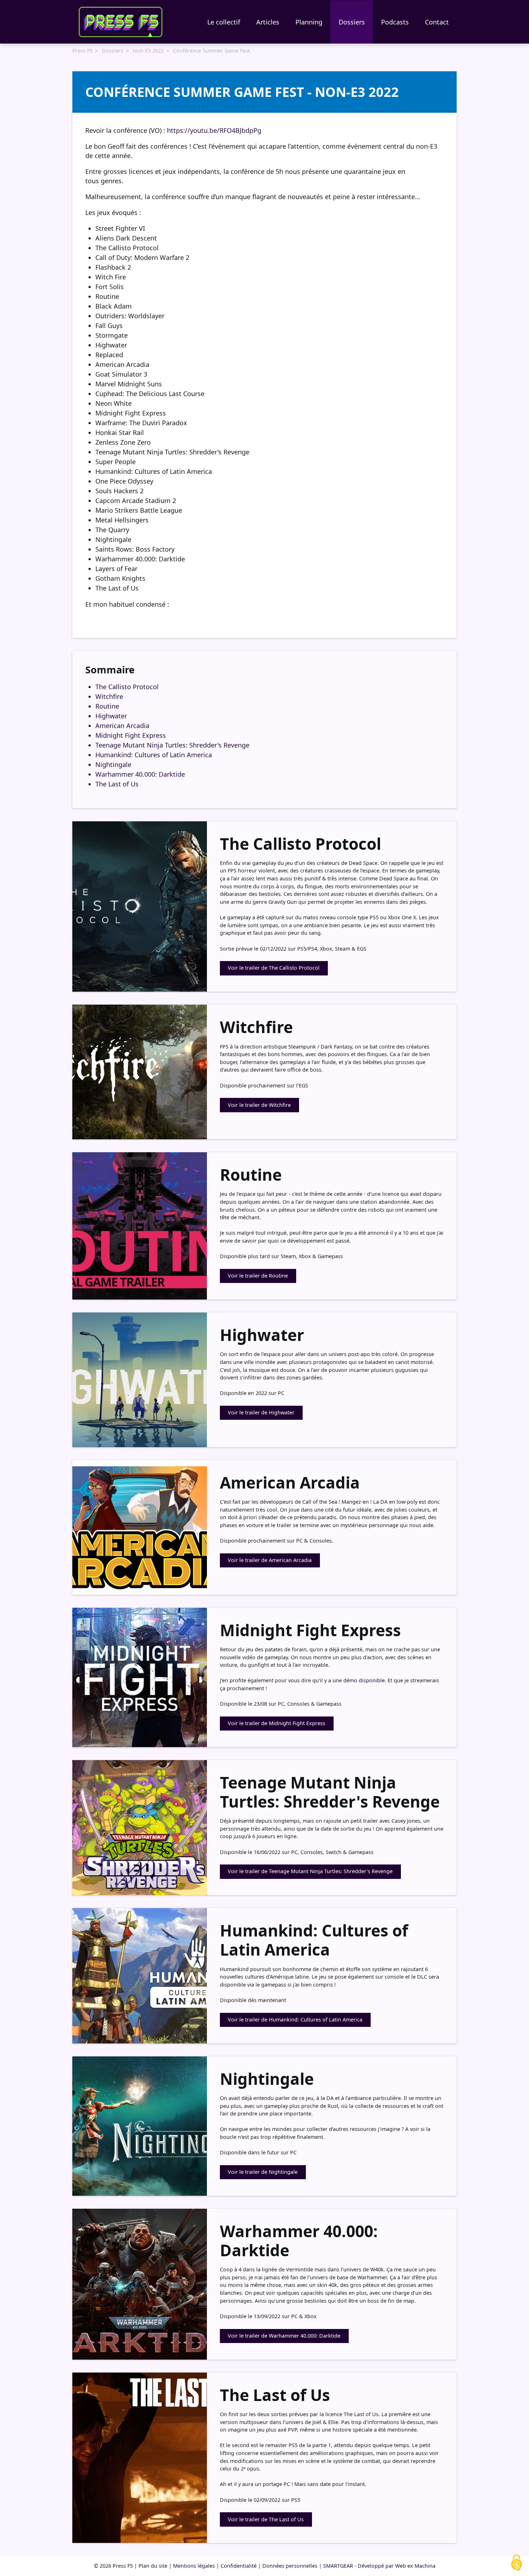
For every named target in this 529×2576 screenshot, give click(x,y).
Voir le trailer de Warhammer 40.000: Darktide (284, 2336)
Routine (107, 706)
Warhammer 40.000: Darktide (140, 774)
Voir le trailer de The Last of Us (266, 2519)
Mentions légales (194, 2566)
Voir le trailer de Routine (258, 1276)
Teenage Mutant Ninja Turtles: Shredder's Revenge (172, 745)
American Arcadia (122, 726)
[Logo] (121, 22)
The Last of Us (117, 784)
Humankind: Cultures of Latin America (154, 755)
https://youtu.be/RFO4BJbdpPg (214, 130)
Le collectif (224, 22)
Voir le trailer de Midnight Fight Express (277, 1723)
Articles (268, 22)
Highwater (111, 716)
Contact (437, 22)
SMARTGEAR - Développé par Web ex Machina (379, 2566)
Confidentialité (239, 2566)
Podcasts (395, 22)
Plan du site (153, 2566)
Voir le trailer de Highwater (261, 1412)
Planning (309, 22)
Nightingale (113, 764)
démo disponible (364, 1680)
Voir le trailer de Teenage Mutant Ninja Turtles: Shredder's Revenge (310, 1871)
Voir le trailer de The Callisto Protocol (274, 968)
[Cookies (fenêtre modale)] (516, 2563)
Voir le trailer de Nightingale (263, 2172)
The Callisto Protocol (127, 687)
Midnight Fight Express (131, 735)
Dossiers (352, 22)
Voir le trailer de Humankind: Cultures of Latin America (295, 2019)
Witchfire (109, 696)
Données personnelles (290, 2566)
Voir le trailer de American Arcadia (270, 1560)
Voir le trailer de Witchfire (259, 1105)
